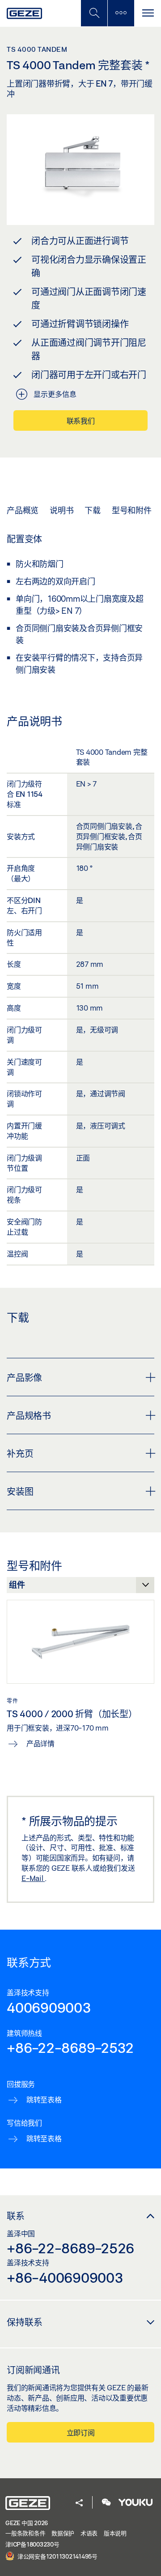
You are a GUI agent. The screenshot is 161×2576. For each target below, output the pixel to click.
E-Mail (33, 1878)
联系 (16, 2216)
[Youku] (136, 2503)
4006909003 (49, 2007)
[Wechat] (106, 2503)
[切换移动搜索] (94, 13)
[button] (79, 2503)
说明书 (61, 510)
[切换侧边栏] (121, 13)
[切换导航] (148, 13)
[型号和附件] (80, 1587)
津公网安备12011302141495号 (57, 2556)
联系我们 (81, 421)
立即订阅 (81, 2432)
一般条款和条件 (25, 2533)
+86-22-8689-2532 (70, 2047)
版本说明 (115, 2533)
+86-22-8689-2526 (70, 2248)
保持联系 (25, 2322)
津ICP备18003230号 (32, 2544)
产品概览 (23, 510)
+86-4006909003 (65, 2277)
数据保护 (63, 2533)
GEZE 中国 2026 (27, 2523)
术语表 (89, 2533)
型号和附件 (132, 510)
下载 (93, 510)
